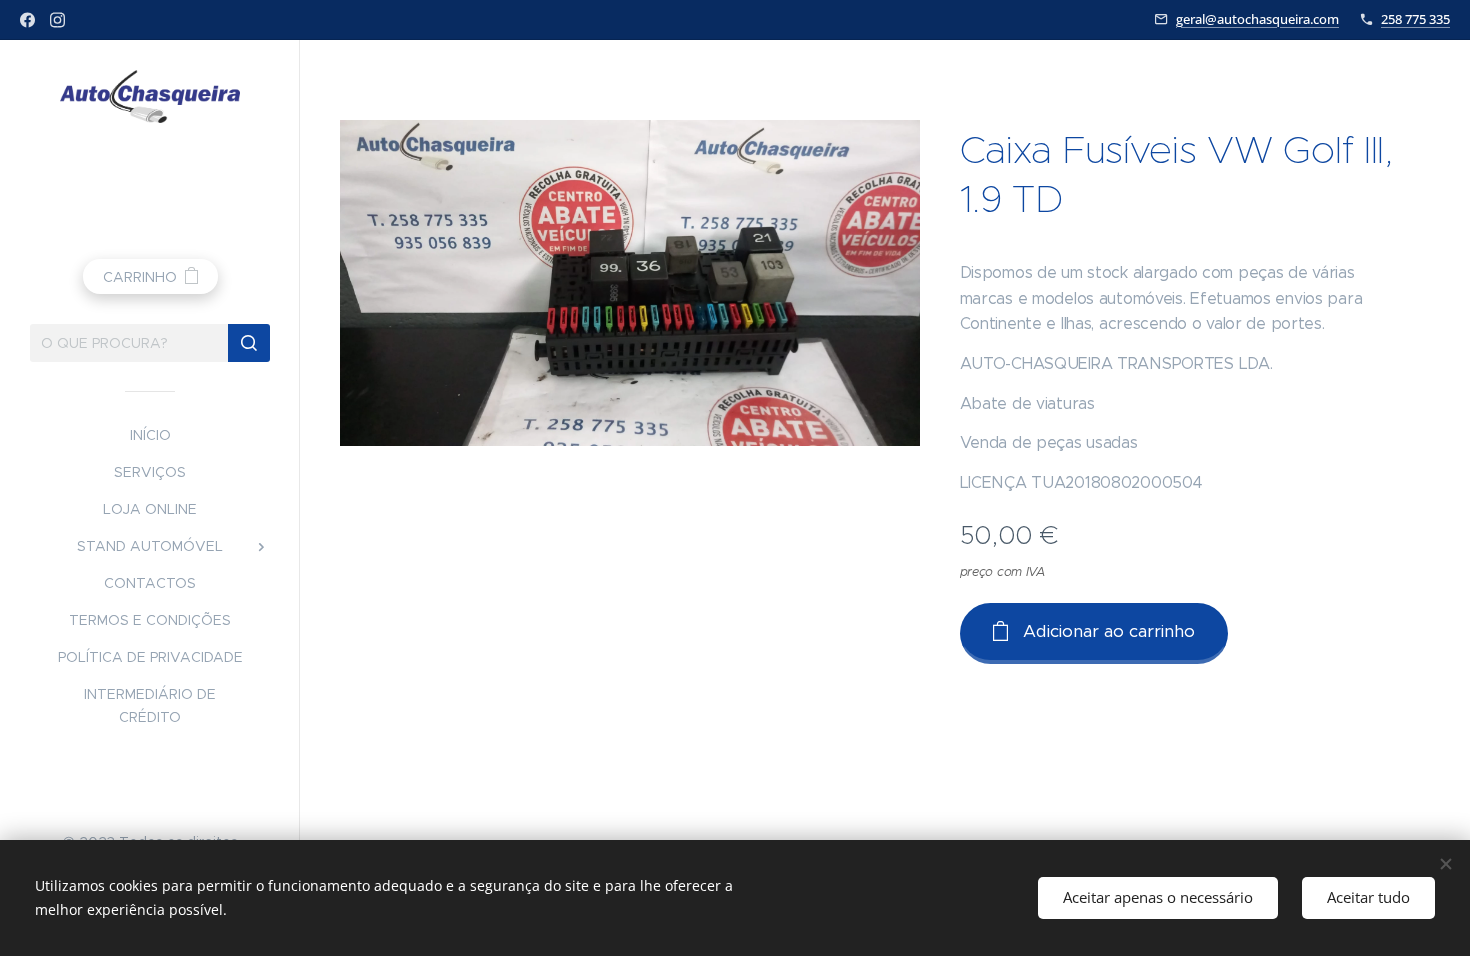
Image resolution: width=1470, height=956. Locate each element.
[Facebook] (27, 20)
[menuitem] (150, 435)
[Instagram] (57, 20)
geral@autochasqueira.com (1257, 19)
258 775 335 (1415, 19)
